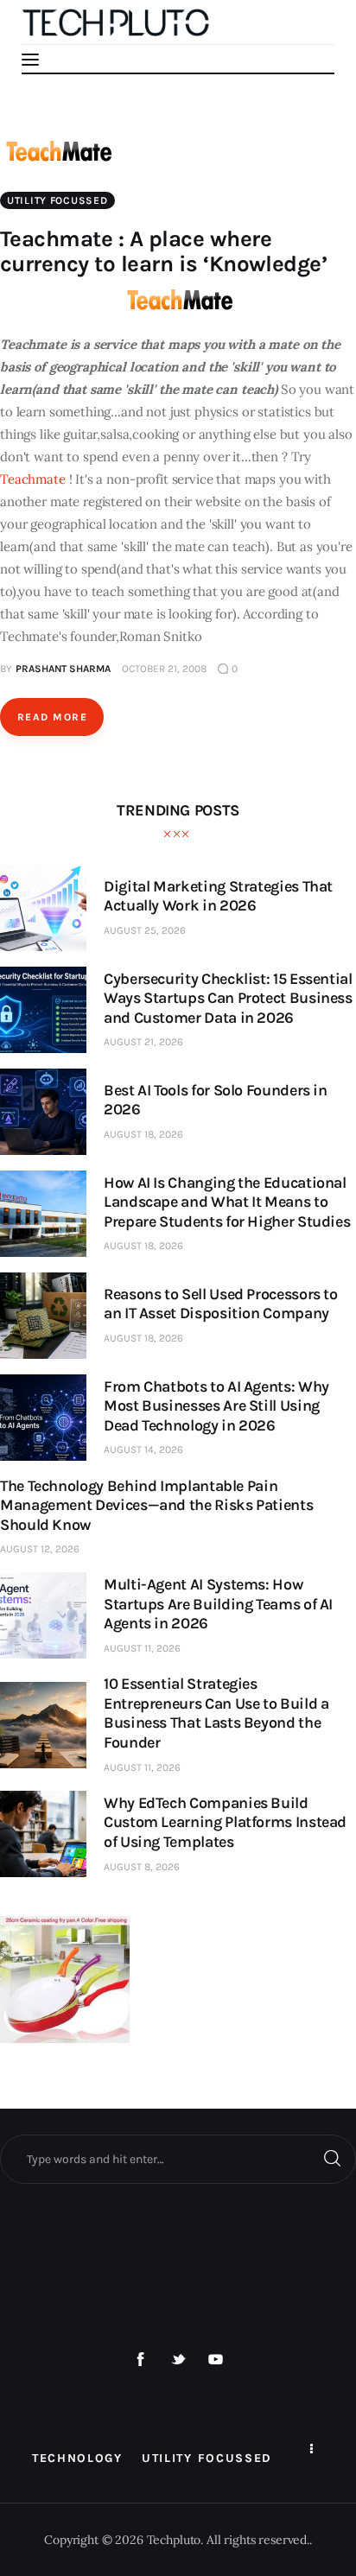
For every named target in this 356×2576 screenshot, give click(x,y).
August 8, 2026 (142, 1867)
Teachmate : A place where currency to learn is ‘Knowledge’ (163, 251)
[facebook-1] (141, 2360)
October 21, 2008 (164, 669)
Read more (52, 717)
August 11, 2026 (142, 1648)
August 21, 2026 (143, 1042)
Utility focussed (57, 200)
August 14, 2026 (143, 1450)
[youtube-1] (216, 2360)
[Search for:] (178, 2159)
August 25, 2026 (145, 930)
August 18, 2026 (143, 1134)
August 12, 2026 (40, 1549)
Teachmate (33, 479)
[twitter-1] (178, 2360)
